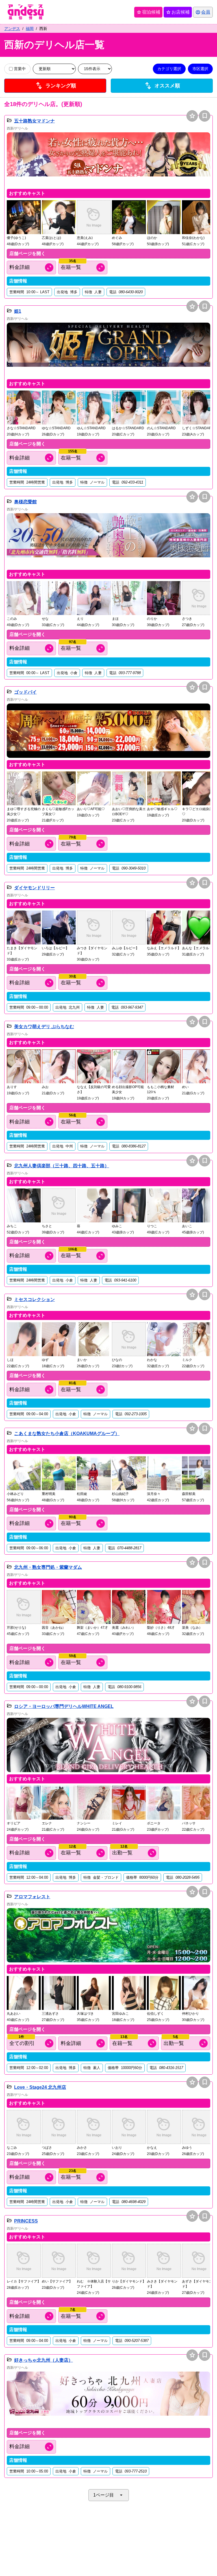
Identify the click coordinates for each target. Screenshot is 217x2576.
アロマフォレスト (32, 1897)
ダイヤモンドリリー (34, 888)
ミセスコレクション (34, 1299)
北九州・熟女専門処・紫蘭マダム (48, 1567)
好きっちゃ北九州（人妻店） (44, 2360)
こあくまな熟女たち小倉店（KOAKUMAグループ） (67, 1433)
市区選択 (200, 69)
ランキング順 (55, 85)
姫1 (18, 311)
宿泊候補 (148, 12)
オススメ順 (162, 85)
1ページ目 (109, 2495)
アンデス (12, 29)
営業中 (20, 69)
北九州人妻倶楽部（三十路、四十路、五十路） (62, 1166)
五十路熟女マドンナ (34, 121)
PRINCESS (26, 2221)
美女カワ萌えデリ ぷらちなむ (44, 1027)
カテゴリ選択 (169, 69)
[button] (108, 159)
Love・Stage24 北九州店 (40, 2087)
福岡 (30, 29)
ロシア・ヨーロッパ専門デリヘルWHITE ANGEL (64, 1706)
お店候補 (178, 12)
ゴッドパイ (25, 692)
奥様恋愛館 (25, 502)
